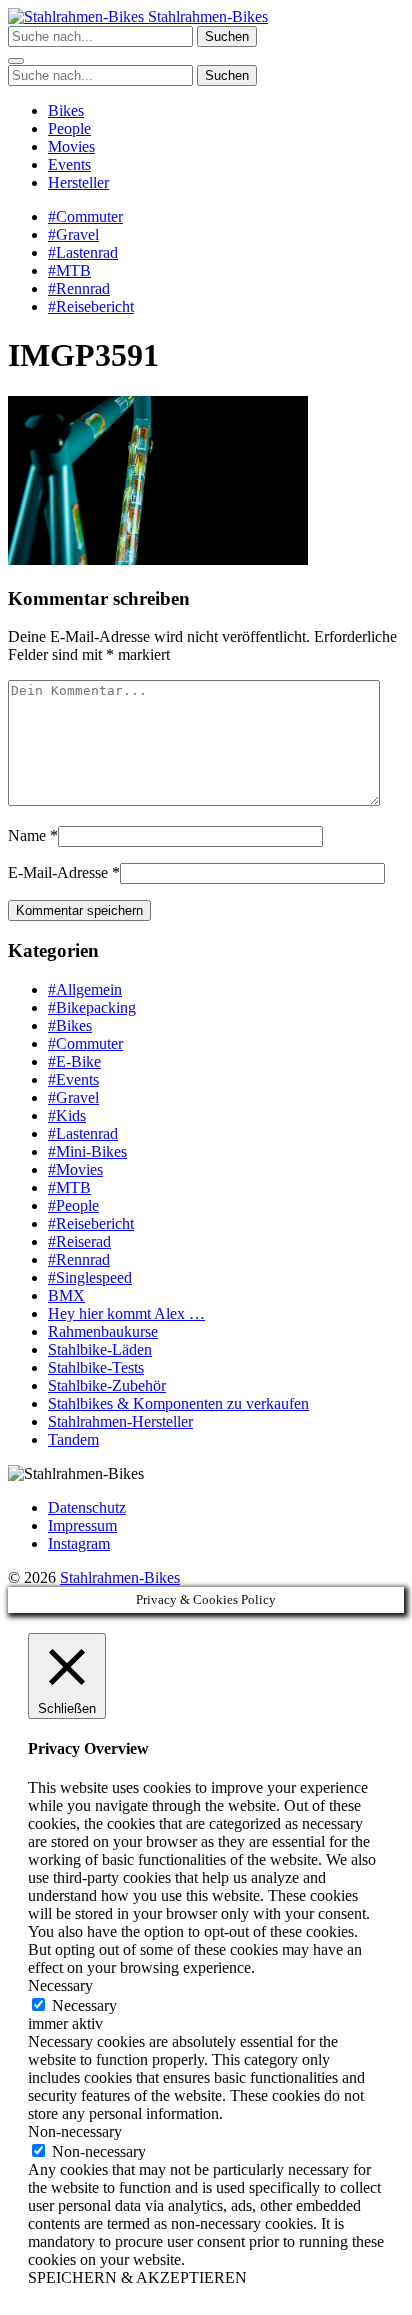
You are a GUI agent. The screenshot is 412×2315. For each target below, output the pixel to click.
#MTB (69, 270)
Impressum (82, 1525)
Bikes (66, 110)
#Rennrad (79, 288)
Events (69, 164)
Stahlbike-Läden (100, 1349)
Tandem (73, 1439)
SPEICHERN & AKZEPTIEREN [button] (137, 2277)
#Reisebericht (91, 306)
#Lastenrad (83, 252)
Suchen (227, 36)
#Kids (67, 1115)
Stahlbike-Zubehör (107, 1385)
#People (73, 1205)
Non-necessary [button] (75, 2131)
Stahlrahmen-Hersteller (120, 1421)
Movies (71, 146)
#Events (73, 1079)
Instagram (79, 1543)
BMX (66, 1295)
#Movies (75, 1169)
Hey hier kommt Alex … (126, 1313)
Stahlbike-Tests (96, 1367)
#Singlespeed (90, 1277)
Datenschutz (87, 1507)
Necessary (84, 2005)
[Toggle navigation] (16, 61)
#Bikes (70, 1025)
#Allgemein (85, 989)
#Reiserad (79, 1241)
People (69, 128)
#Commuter (85, 216)
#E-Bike (74, 1061)
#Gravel (73, 234)
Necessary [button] (60, 1985)
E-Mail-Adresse (58, 872)
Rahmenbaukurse (103, 1331)
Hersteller (78, 182)
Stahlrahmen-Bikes (206, 16)
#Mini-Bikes (87, 1151)
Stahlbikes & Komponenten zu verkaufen (178, 1403)
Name (27, 835)
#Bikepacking (92, 1007)
